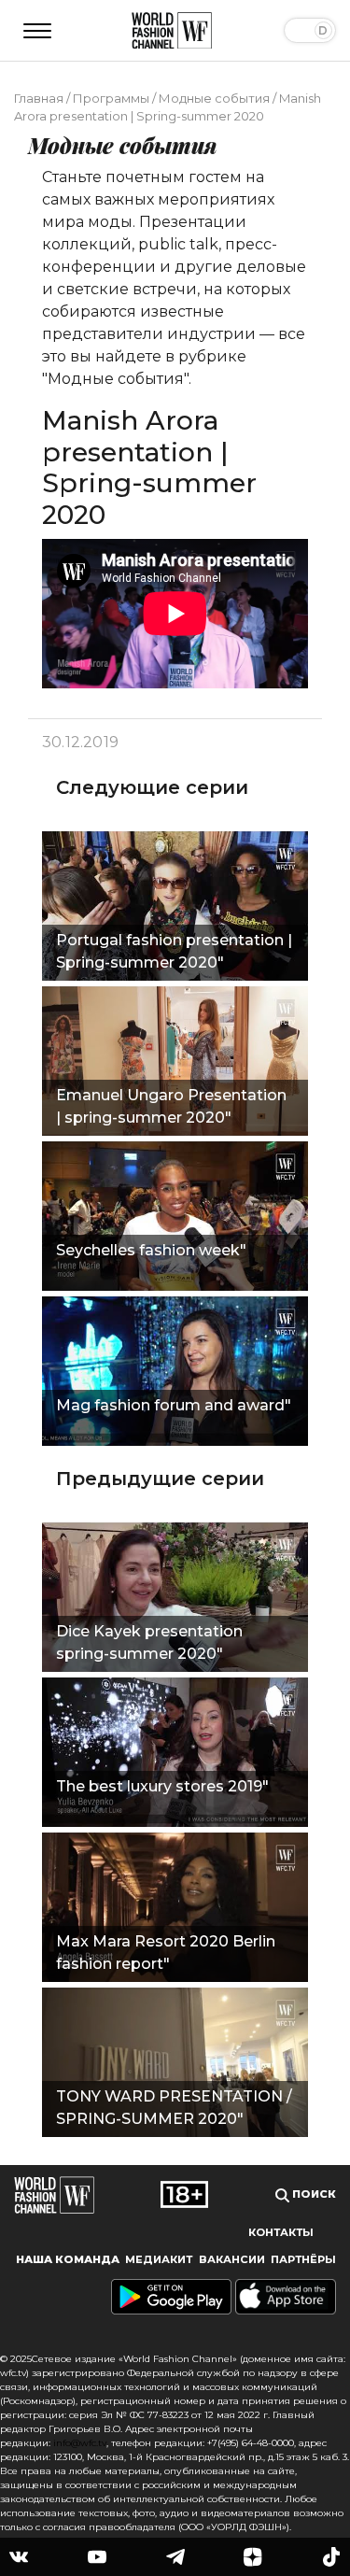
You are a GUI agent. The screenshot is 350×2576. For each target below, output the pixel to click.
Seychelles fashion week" (151, 1250)
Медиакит (159, 2259)
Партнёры (303, 2259)
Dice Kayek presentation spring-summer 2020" (149, 1642)
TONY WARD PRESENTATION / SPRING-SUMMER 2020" (174, 2108)
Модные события (214, 98)
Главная (39, 98)
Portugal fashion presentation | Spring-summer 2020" (174, 951)
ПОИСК (313, 2194)
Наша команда (68, 2259)
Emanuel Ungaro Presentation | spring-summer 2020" (171, 1106)
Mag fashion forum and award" (174, 1405)
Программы (111, 98)
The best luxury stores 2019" (162, 1786)
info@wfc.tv (80, 2443)
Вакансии (232, 2259)
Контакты (281, 2232)
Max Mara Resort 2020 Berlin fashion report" (166, 1953)
